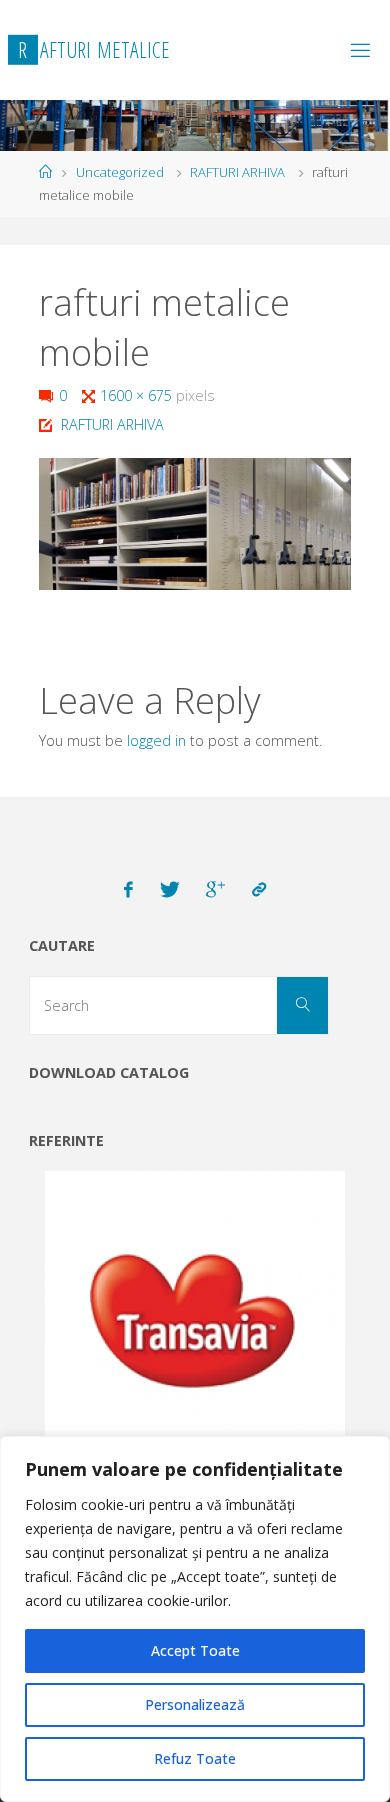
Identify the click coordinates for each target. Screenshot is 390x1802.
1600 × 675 (138, 395)
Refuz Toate (195, 1758)
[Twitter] (170, 890)
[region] (195, 1619)
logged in (156, 740)
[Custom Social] (259, 890)
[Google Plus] (215, 890)
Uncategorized (120, 172)
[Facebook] (129, 890)
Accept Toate (195, 1650)
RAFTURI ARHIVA (237, 172)
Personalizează (195, 1704)
